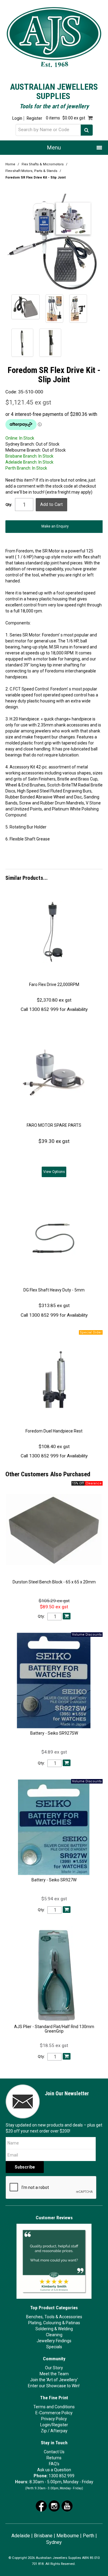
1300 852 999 (61, 2476)
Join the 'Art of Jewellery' (54, 2380)
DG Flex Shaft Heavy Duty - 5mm (54, 1290)
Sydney (54, 2542)
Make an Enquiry (55, 526)
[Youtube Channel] (67, 2505)
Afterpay (59, 2431)
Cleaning (54, 2335)
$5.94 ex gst (54, 1899)
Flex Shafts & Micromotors (43, 164)
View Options (54, 1172)
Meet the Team (54, 2374)
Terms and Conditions (54, 2407)
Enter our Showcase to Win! (54, 2386)
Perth (88, 2536)
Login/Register (54, 2425)
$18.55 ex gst (54, 2045)
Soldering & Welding (54, 2329)
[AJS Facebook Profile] (41, 2505)
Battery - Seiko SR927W (54, 1880)
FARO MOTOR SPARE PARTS (54, 1125)
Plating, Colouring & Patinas (54, 2323)
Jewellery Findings (54, 2341)
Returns (54, 2458)
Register (34, 118)
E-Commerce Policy (54, 2413)
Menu (54, 147)
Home (10, 164)
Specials (54, 2347)
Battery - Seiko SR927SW (54, 1733)
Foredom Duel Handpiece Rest (54, 1431)
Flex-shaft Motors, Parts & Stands (31, 171)
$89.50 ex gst (54, 1607)
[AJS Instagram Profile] (54, 2505)
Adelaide (21, 2536)
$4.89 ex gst (54, 1752)
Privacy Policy (54, 2419)
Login (17, 118)
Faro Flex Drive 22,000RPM (54, 984)
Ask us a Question (54, 2470)
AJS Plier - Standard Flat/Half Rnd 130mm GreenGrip (54, 2029)
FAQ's (54, 2464)
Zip (44, 2431)
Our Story (54, 2368)
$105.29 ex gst (54, 1601)
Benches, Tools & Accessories (54, 2317)
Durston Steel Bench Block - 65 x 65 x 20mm (54, 1582)
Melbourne (68, 2536)
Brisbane (43, 2536)
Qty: (9, 505)
